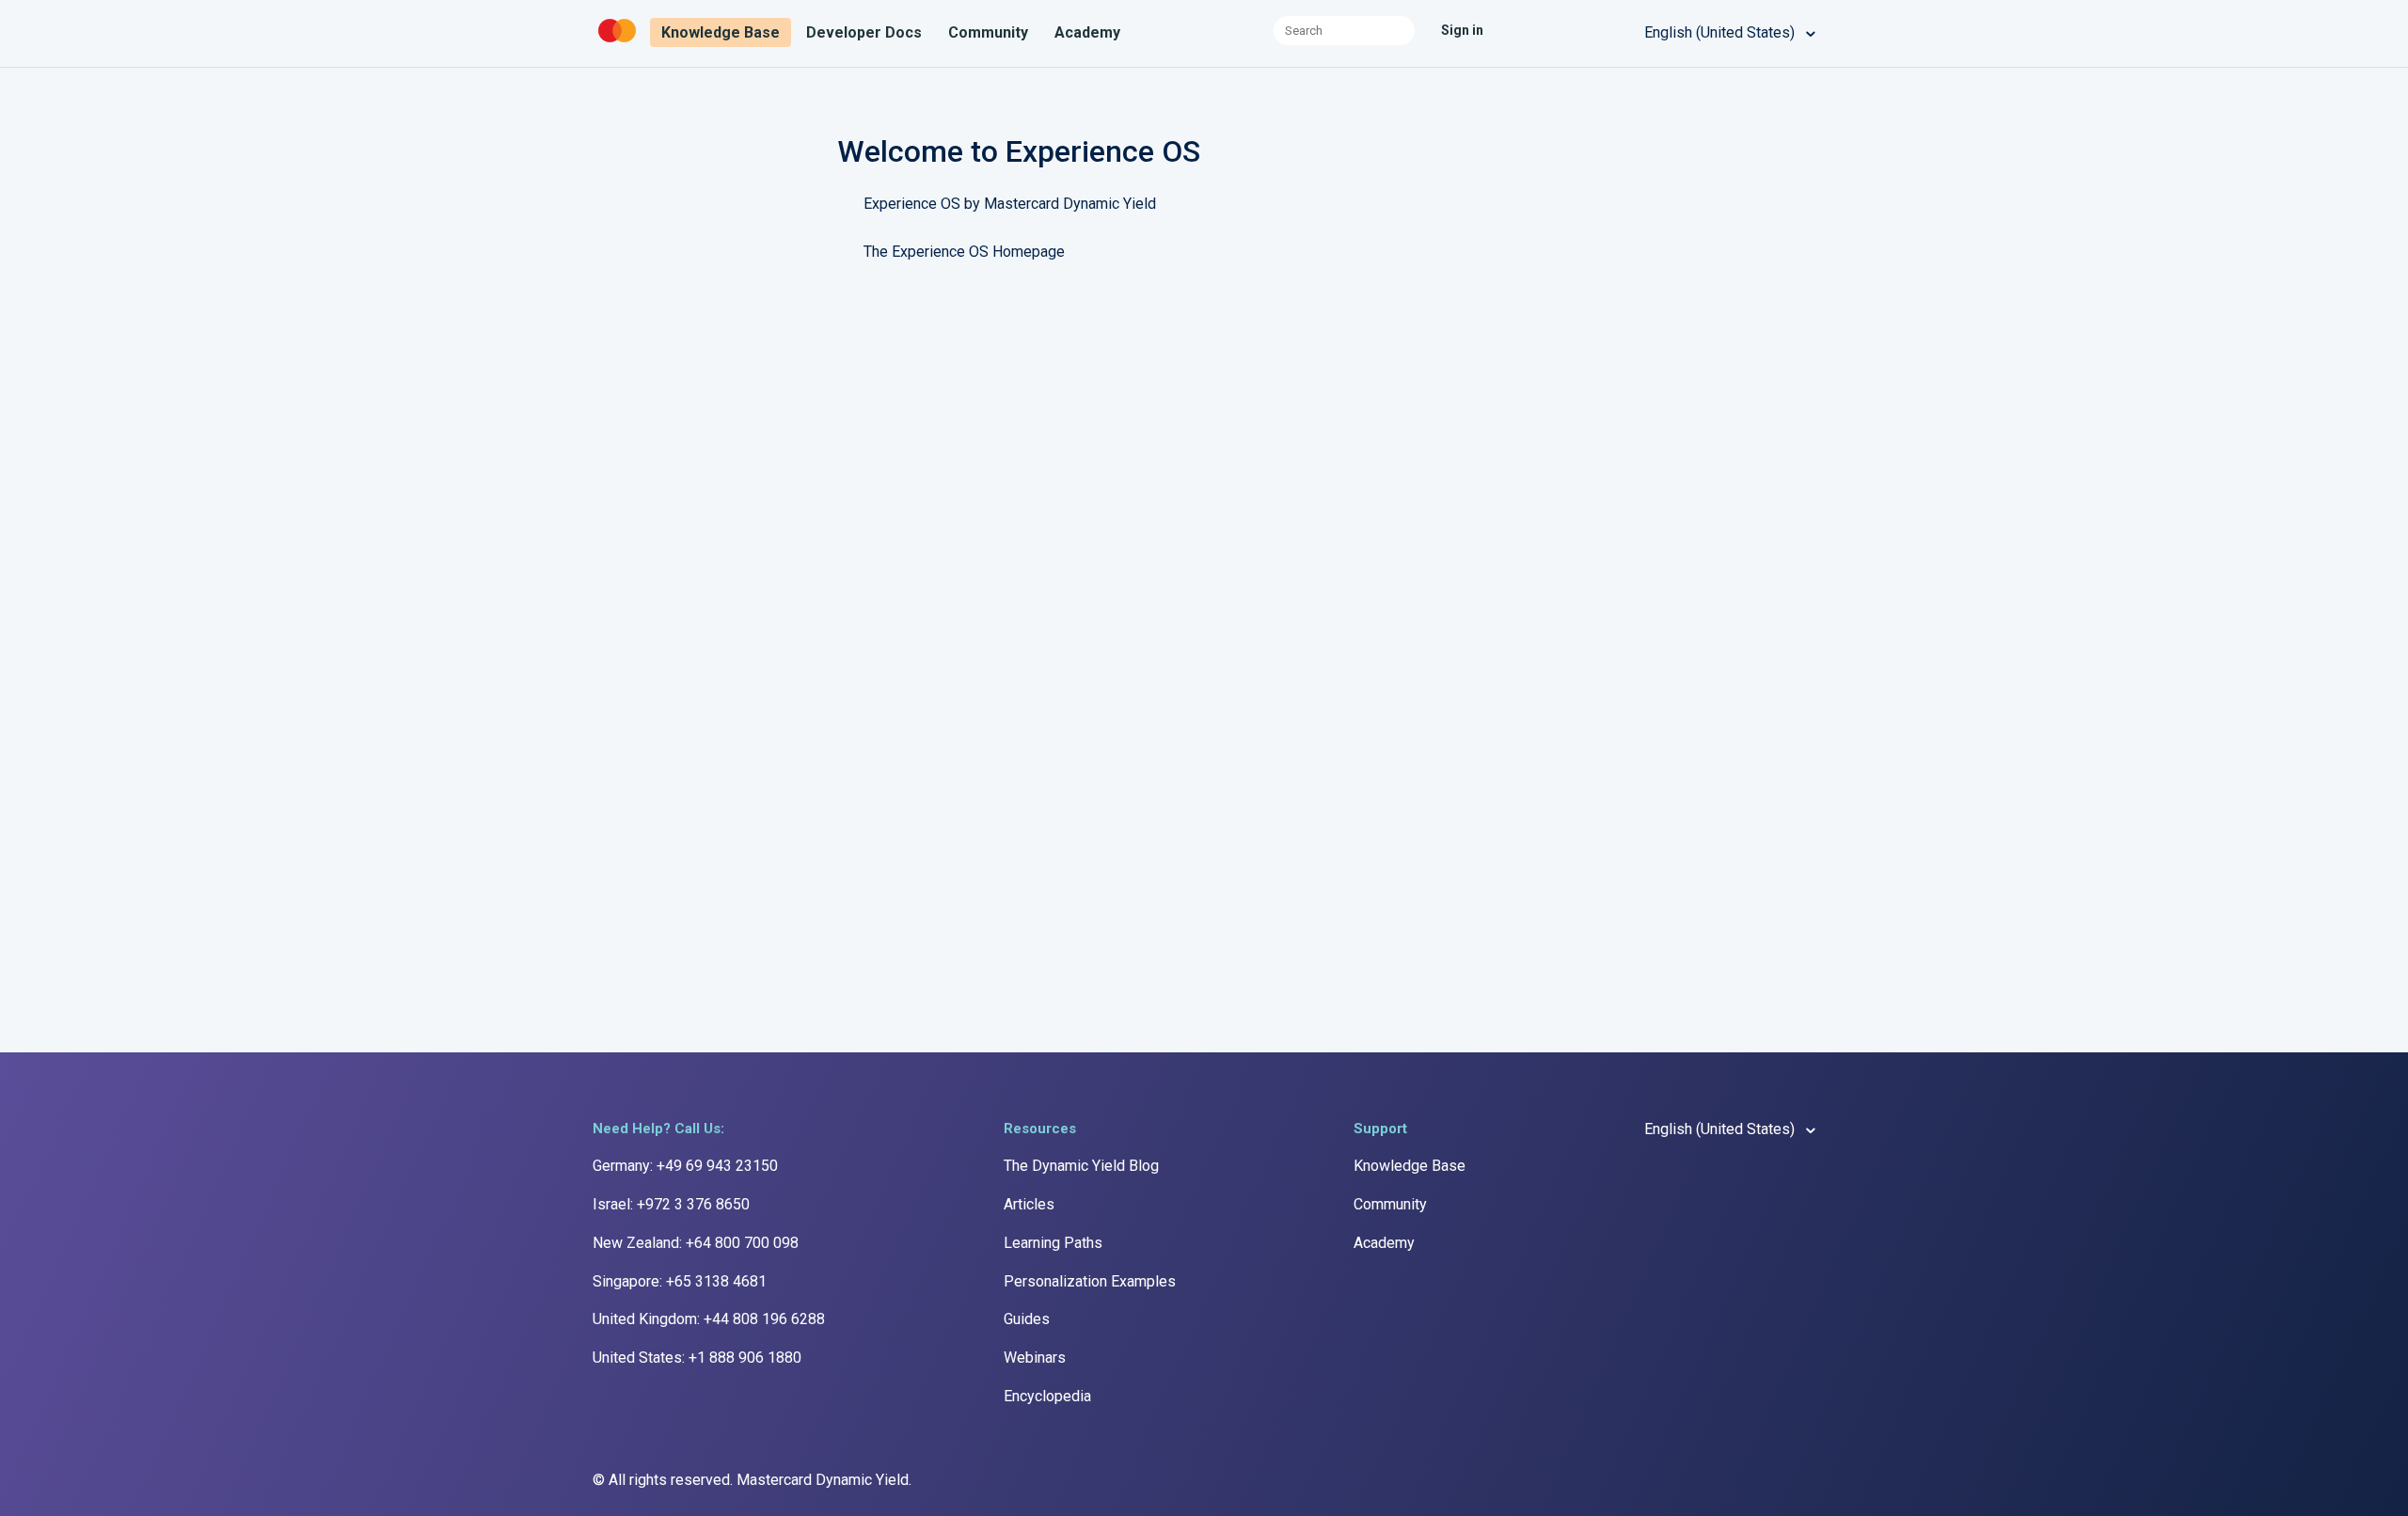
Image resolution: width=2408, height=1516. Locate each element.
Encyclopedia (1047, 1396)
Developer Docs (864, 32)
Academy (1087, 32)
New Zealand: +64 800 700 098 (696, 1243)
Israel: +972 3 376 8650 (671, 1204)
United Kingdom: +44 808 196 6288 (709, 1319)
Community (988, 32)
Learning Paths (1053, 1243)
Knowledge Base (721, 32)
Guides (1027, 1319)
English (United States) (1721, 32)
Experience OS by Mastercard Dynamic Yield (1010, 204)
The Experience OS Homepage (964, 252)
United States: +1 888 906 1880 (697, 1358)
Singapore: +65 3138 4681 (680, 1281)
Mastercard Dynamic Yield (823, 1480)
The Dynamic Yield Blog (1081, 1166)
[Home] (619, 43)
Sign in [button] (1462, 30)
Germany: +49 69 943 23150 (685, 1166)
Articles (1029, 1204)
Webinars (1035, 1358)
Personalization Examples (1090, 1281)
